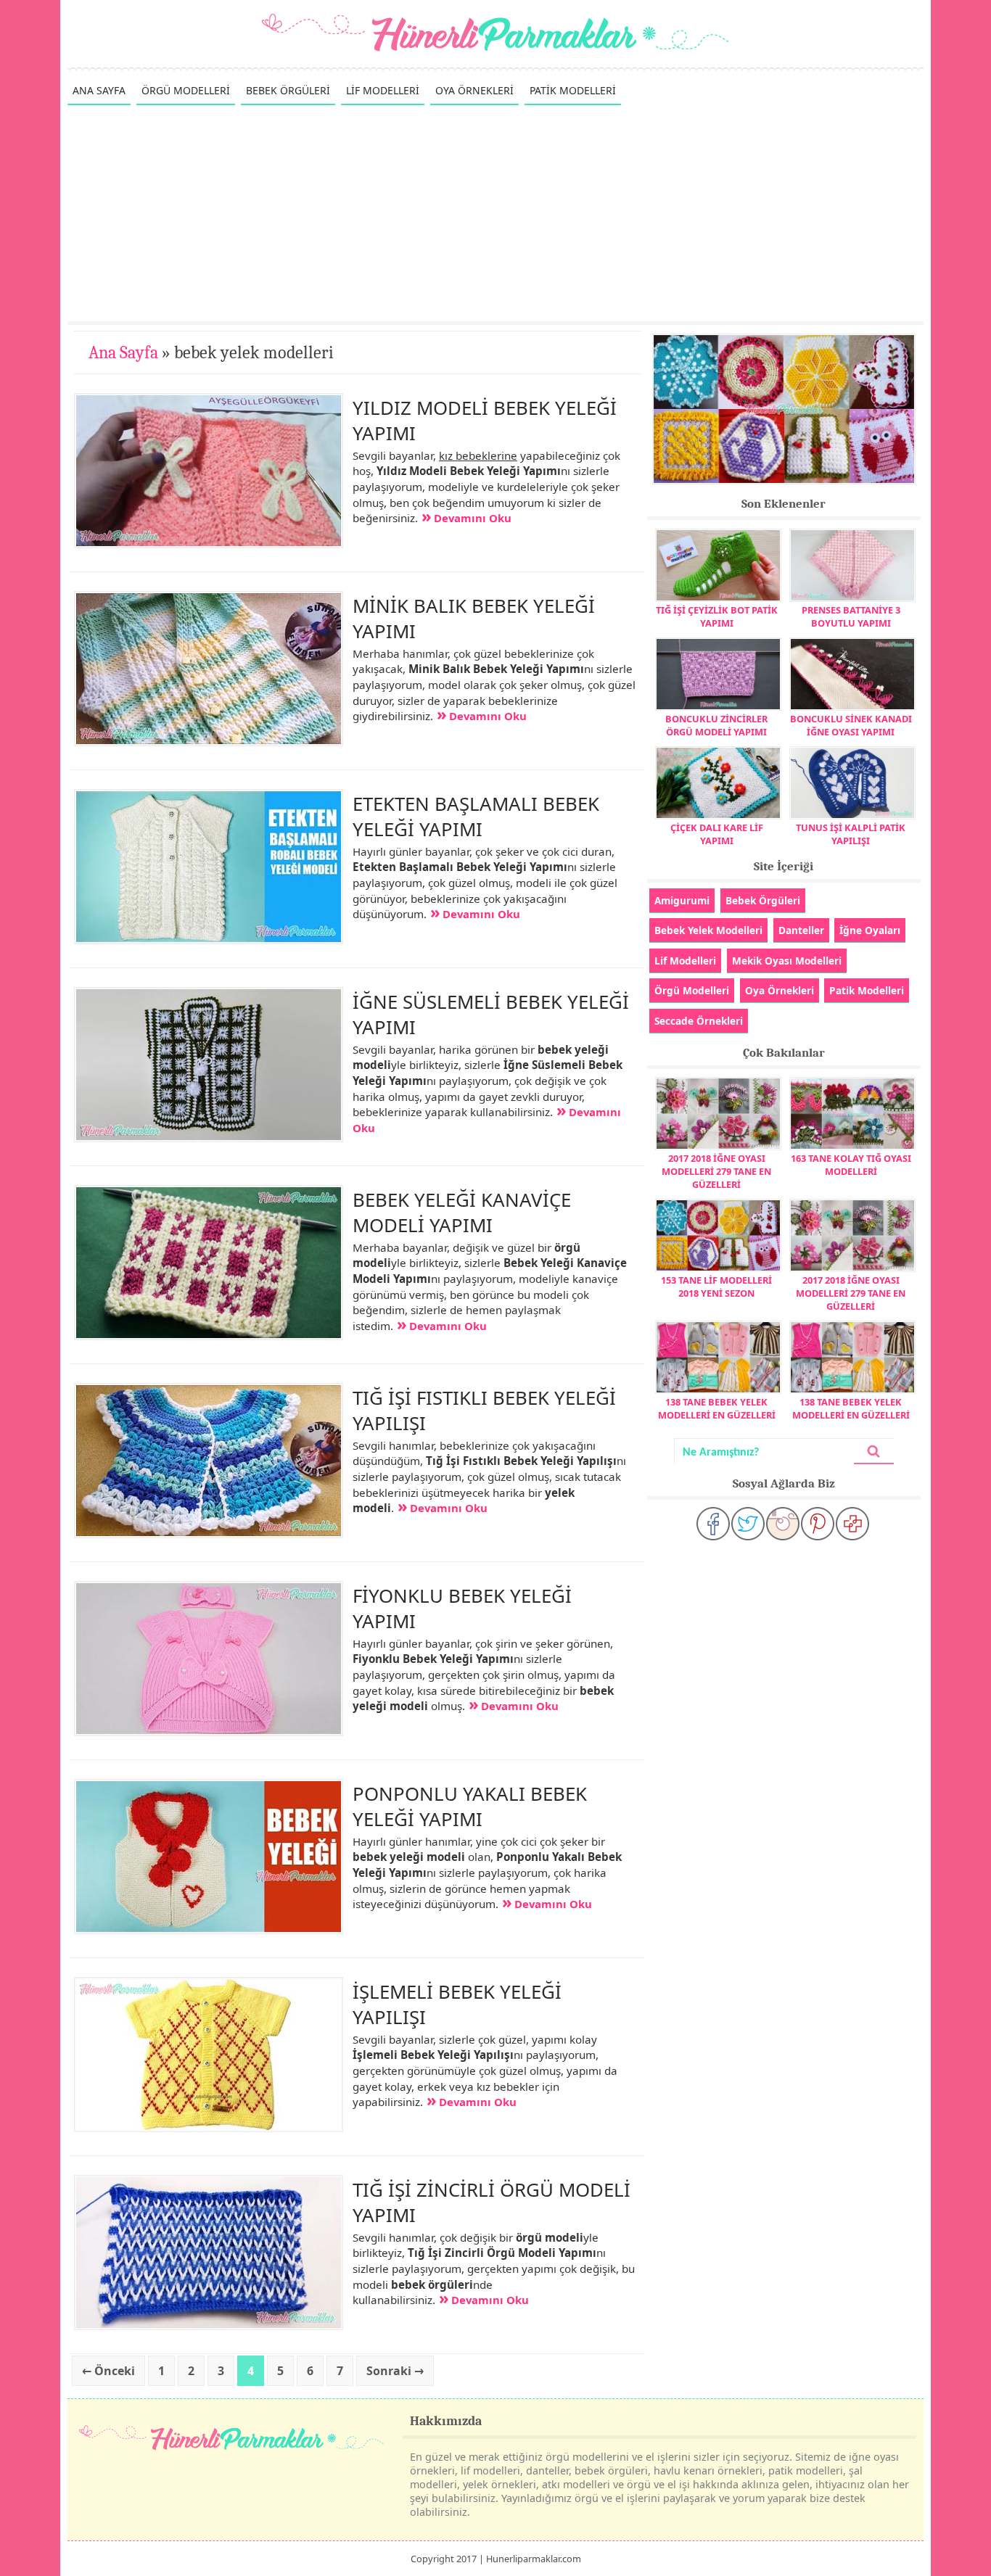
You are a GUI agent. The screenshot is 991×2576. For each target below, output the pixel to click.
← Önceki (108, 2371)
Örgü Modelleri (692, 990)
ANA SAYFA (99, 90)
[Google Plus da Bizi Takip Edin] (852, 1524)
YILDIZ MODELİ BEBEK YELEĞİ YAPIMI (485, 420)
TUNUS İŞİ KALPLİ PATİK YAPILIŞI (851, 834)
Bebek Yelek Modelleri (708, 930)
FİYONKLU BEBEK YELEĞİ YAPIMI (462, 1608)
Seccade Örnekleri (699, 1021)
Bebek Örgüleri (763, 900)
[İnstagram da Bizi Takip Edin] (783, 1524)
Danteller (801, 930)
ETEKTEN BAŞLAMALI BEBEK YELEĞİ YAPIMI (476, 816)
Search (873, 1452)
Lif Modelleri (685, 961)
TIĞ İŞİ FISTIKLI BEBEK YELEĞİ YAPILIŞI (484, 1410)
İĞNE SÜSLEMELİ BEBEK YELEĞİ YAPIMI (491, 1014)
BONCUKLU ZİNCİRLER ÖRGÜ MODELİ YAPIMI (716, 725)
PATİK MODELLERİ (573, 90)
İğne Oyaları (870, 930)
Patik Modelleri (867, 990)
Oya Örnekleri (780, 990)
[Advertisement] (495, 212)
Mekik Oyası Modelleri (787, 961)
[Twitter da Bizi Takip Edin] (748, 1524)
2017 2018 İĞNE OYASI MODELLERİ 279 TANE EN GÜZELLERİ (716, 1171)
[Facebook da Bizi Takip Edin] (713, 1524)
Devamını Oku (473, 518)
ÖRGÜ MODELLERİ (186, 90)
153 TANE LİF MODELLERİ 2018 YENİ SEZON (716, 1287)
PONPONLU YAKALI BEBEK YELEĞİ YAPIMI (470, 1806)
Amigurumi (682, 900)
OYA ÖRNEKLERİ (474, 90)
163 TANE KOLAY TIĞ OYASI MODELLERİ (851, 1165)
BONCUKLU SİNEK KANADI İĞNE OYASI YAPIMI (851, 725)
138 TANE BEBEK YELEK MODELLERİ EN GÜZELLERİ (717, 1408)
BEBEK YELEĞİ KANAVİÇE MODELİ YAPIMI (462, 1212)
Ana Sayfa (123, 352)
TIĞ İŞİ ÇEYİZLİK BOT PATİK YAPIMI (717, 616)
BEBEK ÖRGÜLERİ (288, 90)
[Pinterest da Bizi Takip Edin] (818, 1524)
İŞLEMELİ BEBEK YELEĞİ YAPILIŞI (457, 2004)
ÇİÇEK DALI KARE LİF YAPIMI (717, 834)
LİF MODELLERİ (383, 90)
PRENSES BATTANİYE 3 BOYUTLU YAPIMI (851, 616)
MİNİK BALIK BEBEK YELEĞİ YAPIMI (474, 618)
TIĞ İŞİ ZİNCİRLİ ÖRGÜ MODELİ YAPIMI (492, 2202)
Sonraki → (395, 2371)
